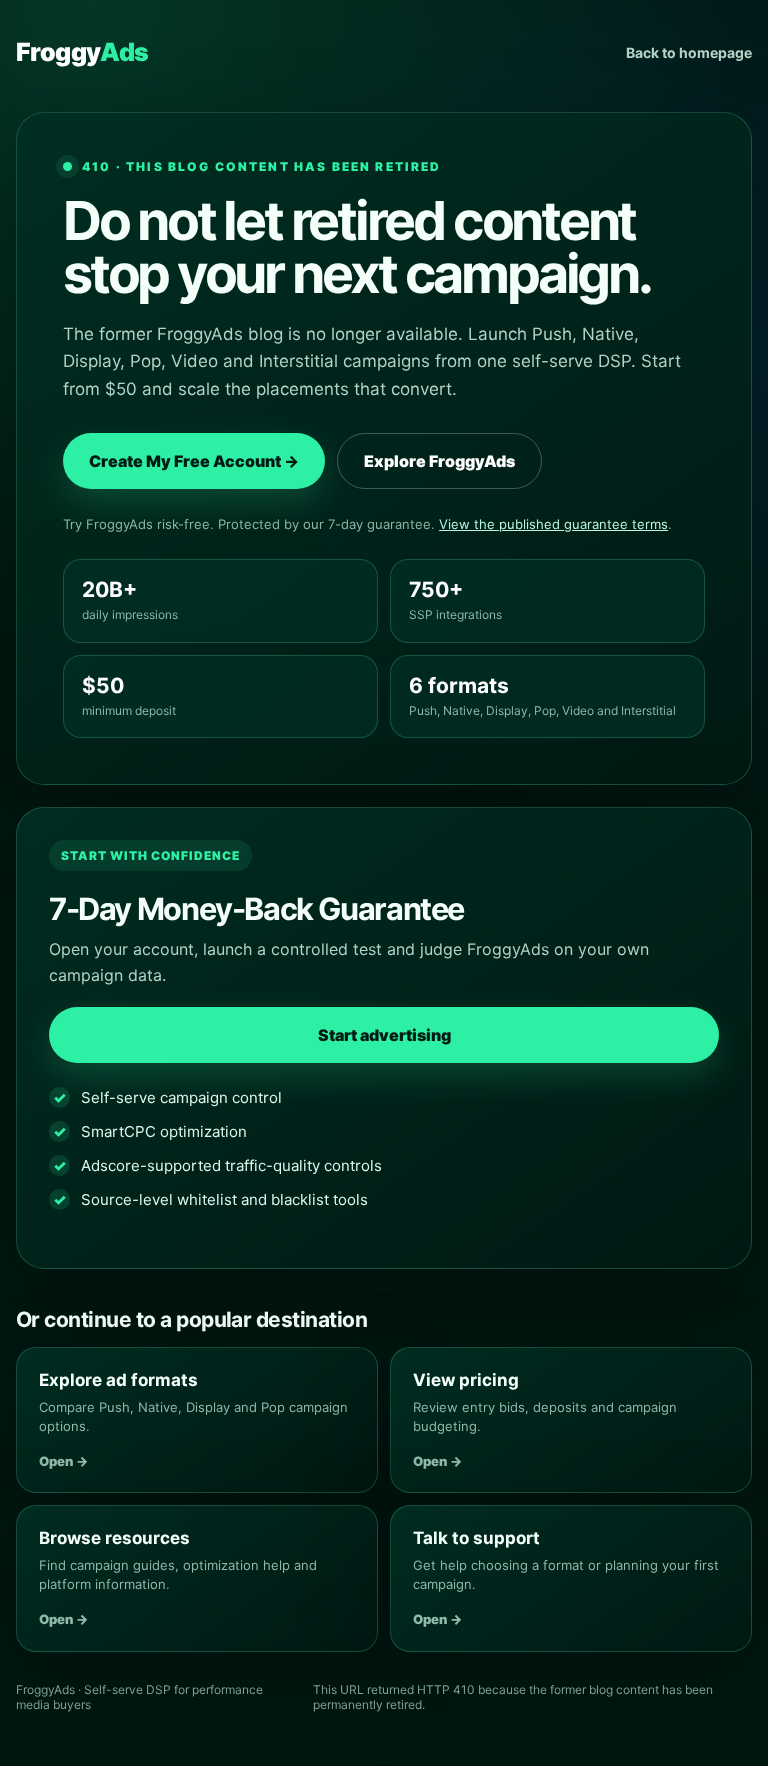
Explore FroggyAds (439, 461)
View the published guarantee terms (553, 524)
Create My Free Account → (194, 461)
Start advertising (384, 1035)
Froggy (82, 52)
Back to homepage (689, 52)
